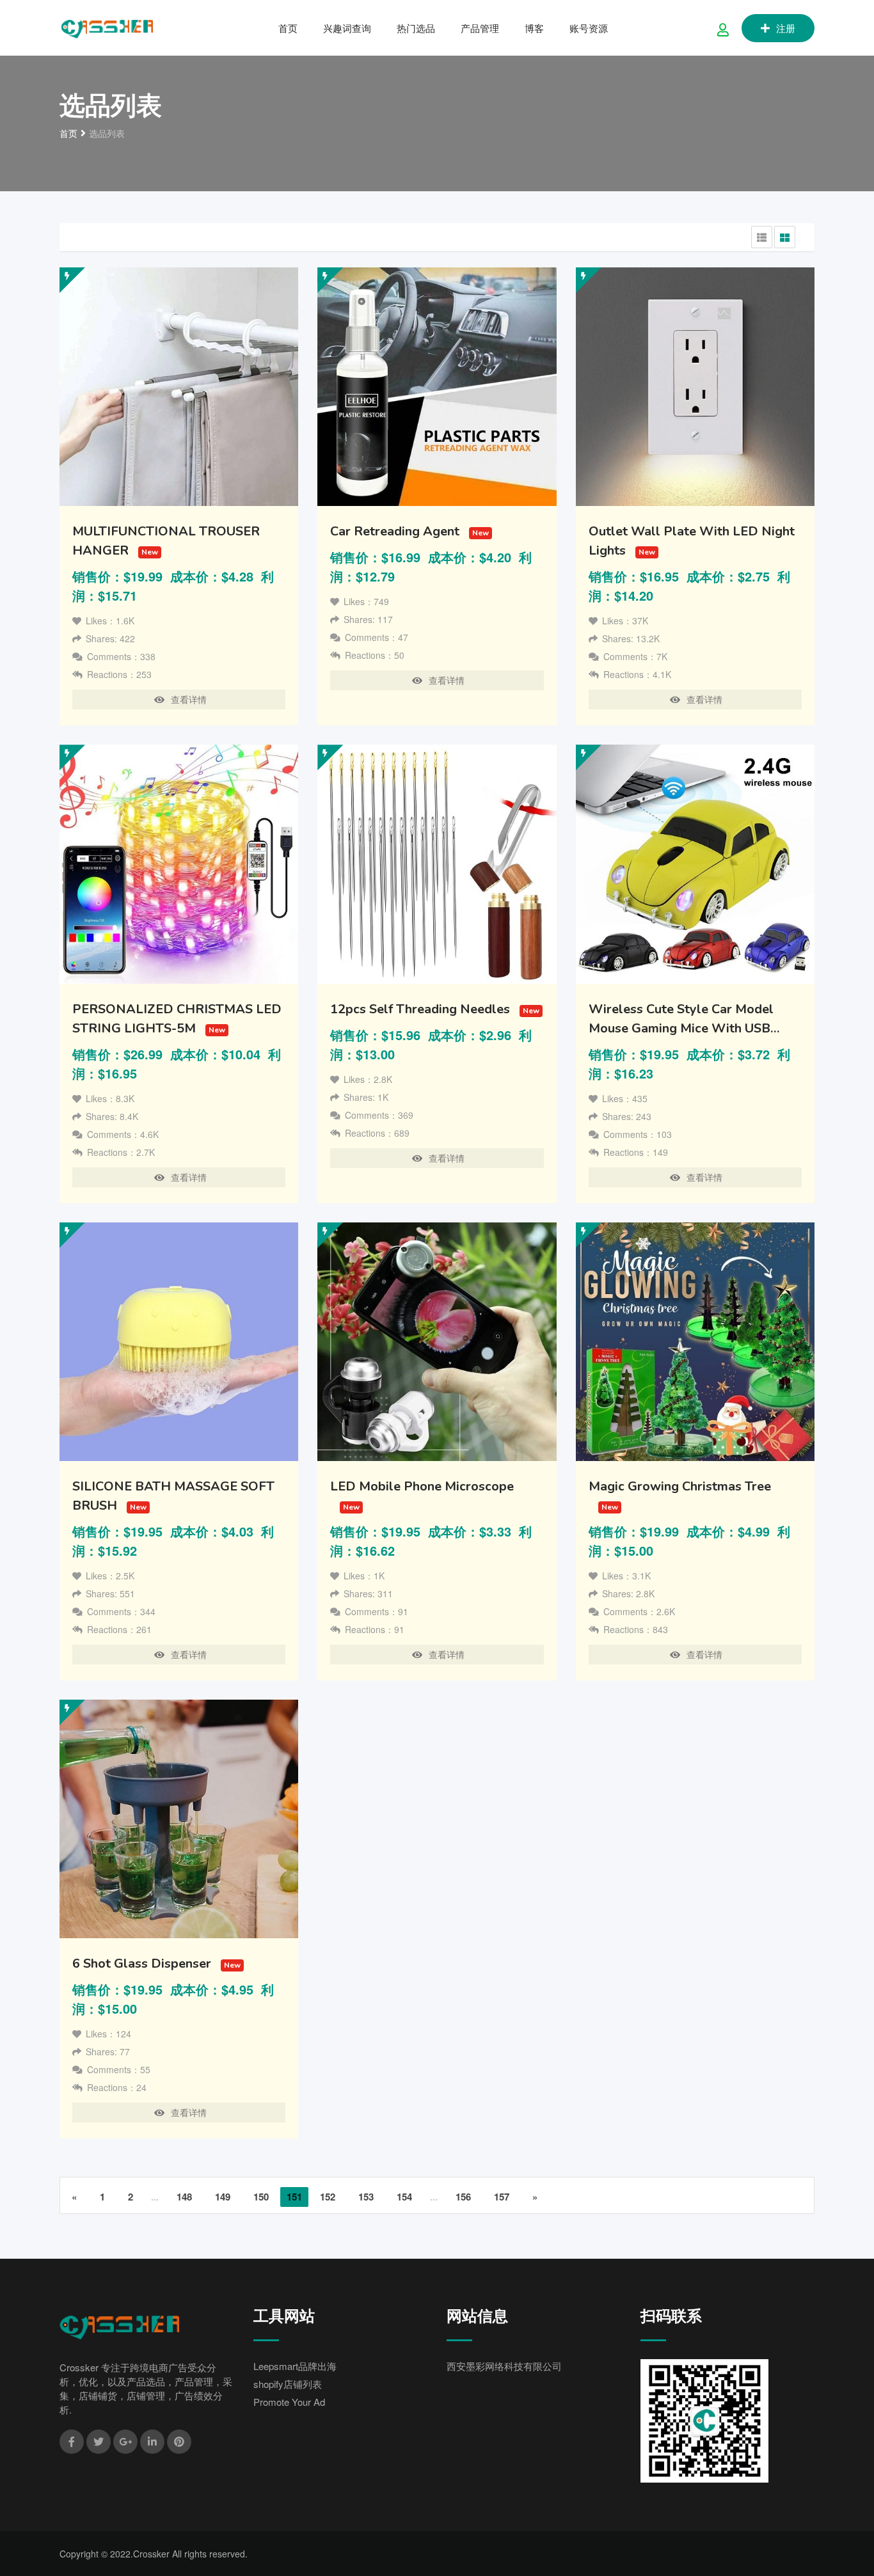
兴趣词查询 (347, 28)
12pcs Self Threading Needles (420, 1009)
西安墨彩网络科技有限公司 (504, 2366)
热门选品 (416, 28)
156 (463, 2197)
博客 (534, 28)
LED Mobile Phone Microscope (422, 1486)
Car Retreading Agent (395, 531)
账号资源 (589, 28)
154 (404, 2197)
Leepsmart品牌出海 (295, 2366)
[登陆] (723, 29)
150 (261, 2197)
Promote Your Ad (289, 2402)
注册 (786, 28)
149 (223, 2197)
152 (328, 2197)
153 (366, 2197)
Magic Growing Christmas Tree (680, 1486)
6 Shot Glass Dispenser (142, 1964)
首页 (288, 28)
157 (502, 2197)
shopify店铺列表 (288, 2384)
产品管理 (480, 28)
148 (184, 2197)
